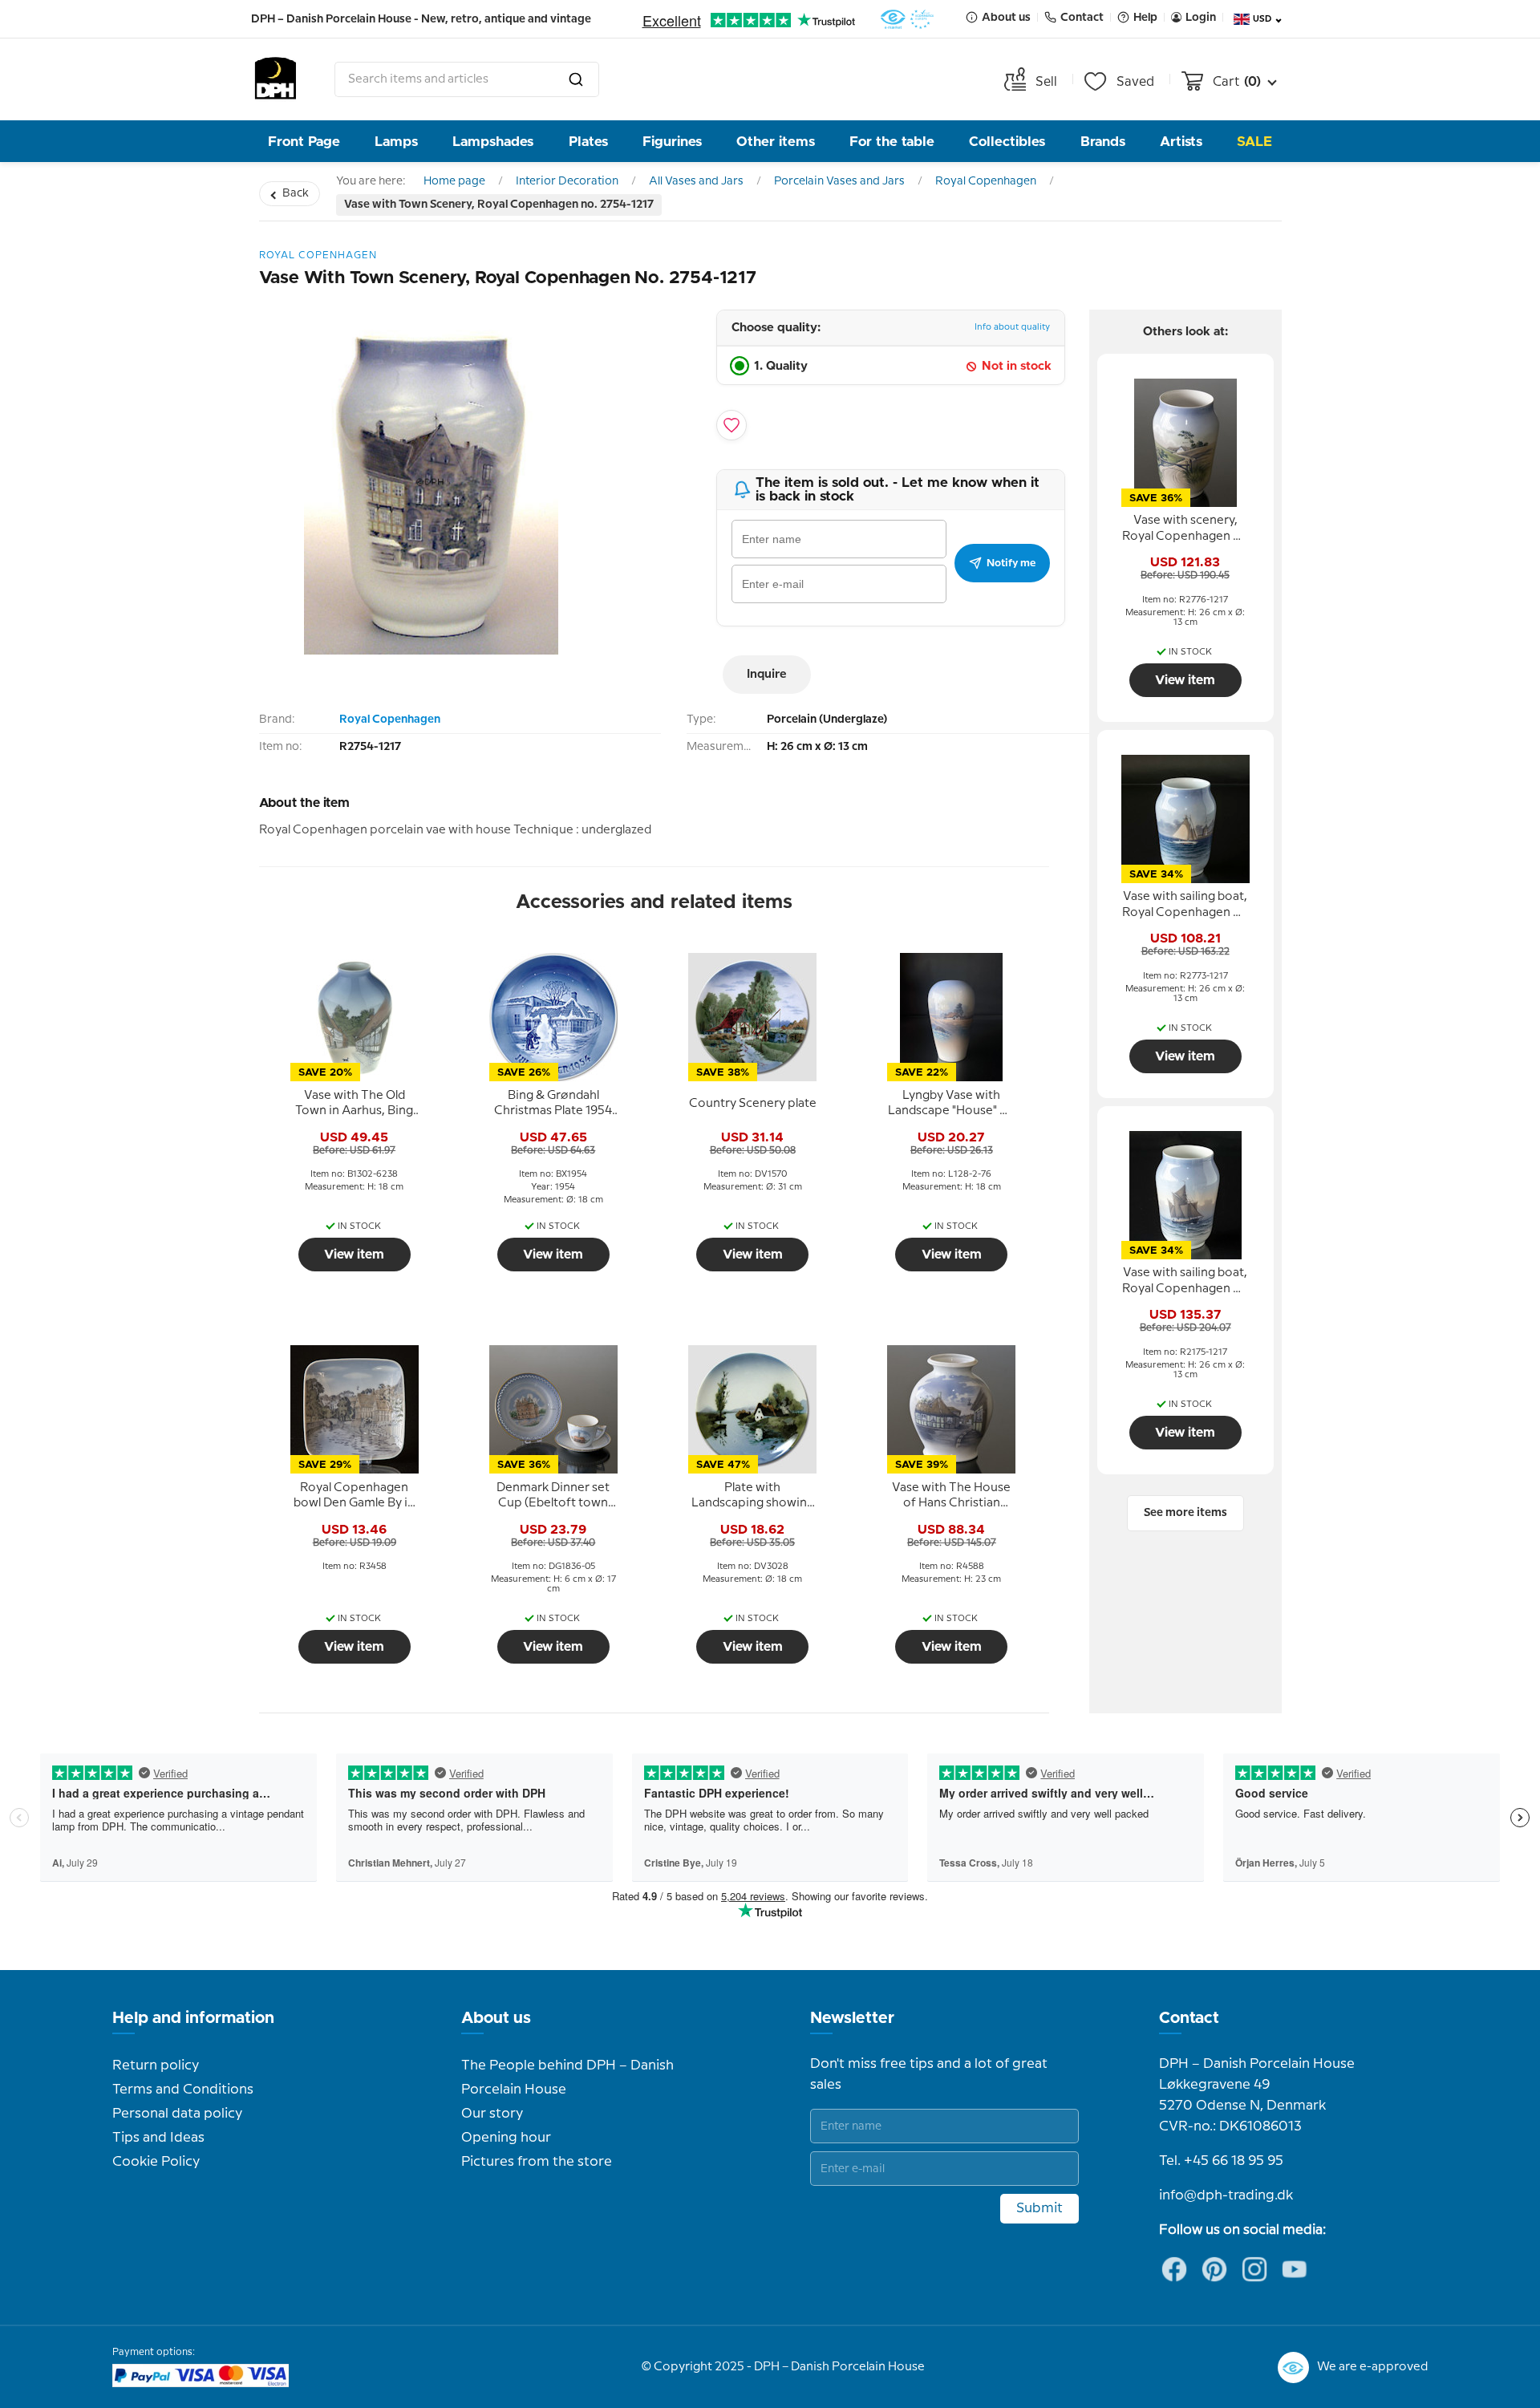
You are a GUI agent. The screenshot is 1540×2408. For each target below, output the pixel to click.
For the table (892, 142)
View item (354, 1255)
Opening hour (506, 2138)
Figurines (672, 142)
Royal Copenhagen (986, 181)
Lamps (396, 142)
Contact (1189, 2018)
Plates (588, 142)
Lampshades (493, 142)
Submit (1039, 2208)
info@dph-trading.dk (1226, 2195)
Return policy (156, 2065)
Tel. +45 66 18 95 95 (1221, 2161)
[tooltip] (355, 1104)
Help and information (193, 2018)
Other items (776, 142)
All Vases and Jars (696, 181)
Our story (492, 2114)
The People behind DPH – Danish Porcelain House (567, 2078)
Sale (1254, 142)
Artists (1181, 142)
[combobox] (467, 79)
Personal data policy (177, 2114)
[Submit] (576, 79)
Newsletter (852, 2018)
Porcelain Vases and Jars (839, 181)
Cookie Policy (156, 2162)
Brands (1103, 142)
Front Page (304, 142)
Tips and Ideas (158, 2138)
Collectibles (1007, 142)
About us (496, 2018)
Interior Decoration (567, 181)
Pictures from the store (537, 2162)
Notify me (1011, 563)
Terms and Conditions (183, 2090)
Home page (454, 181)
